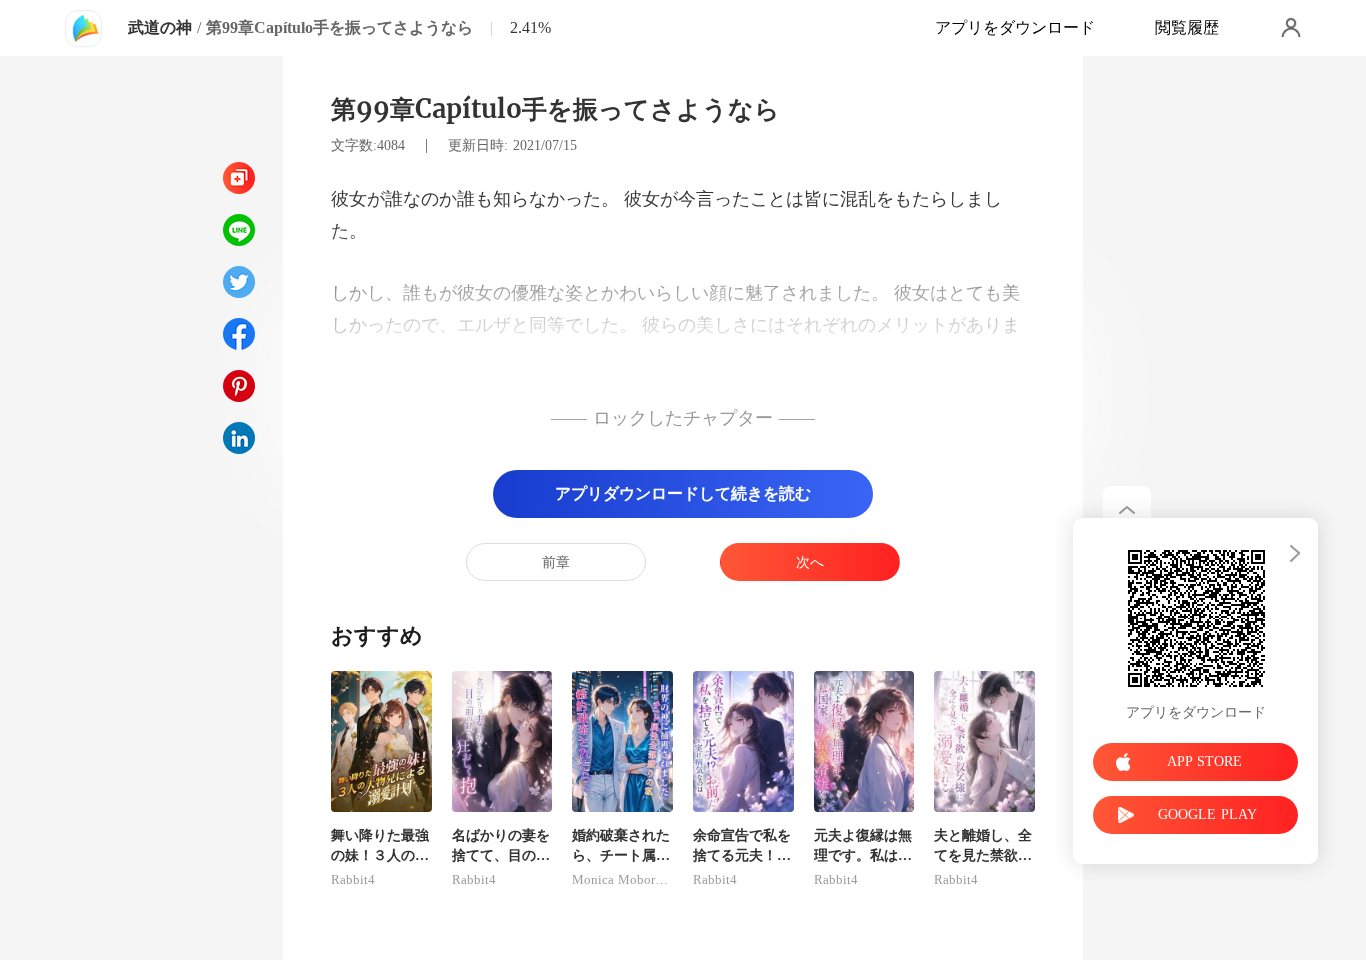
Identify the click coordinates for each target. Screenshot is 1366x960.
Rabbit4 (353, 880)
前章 (556, 562)
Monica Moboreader (622, 880)
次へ (810, 562)
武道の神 (160, 27)
